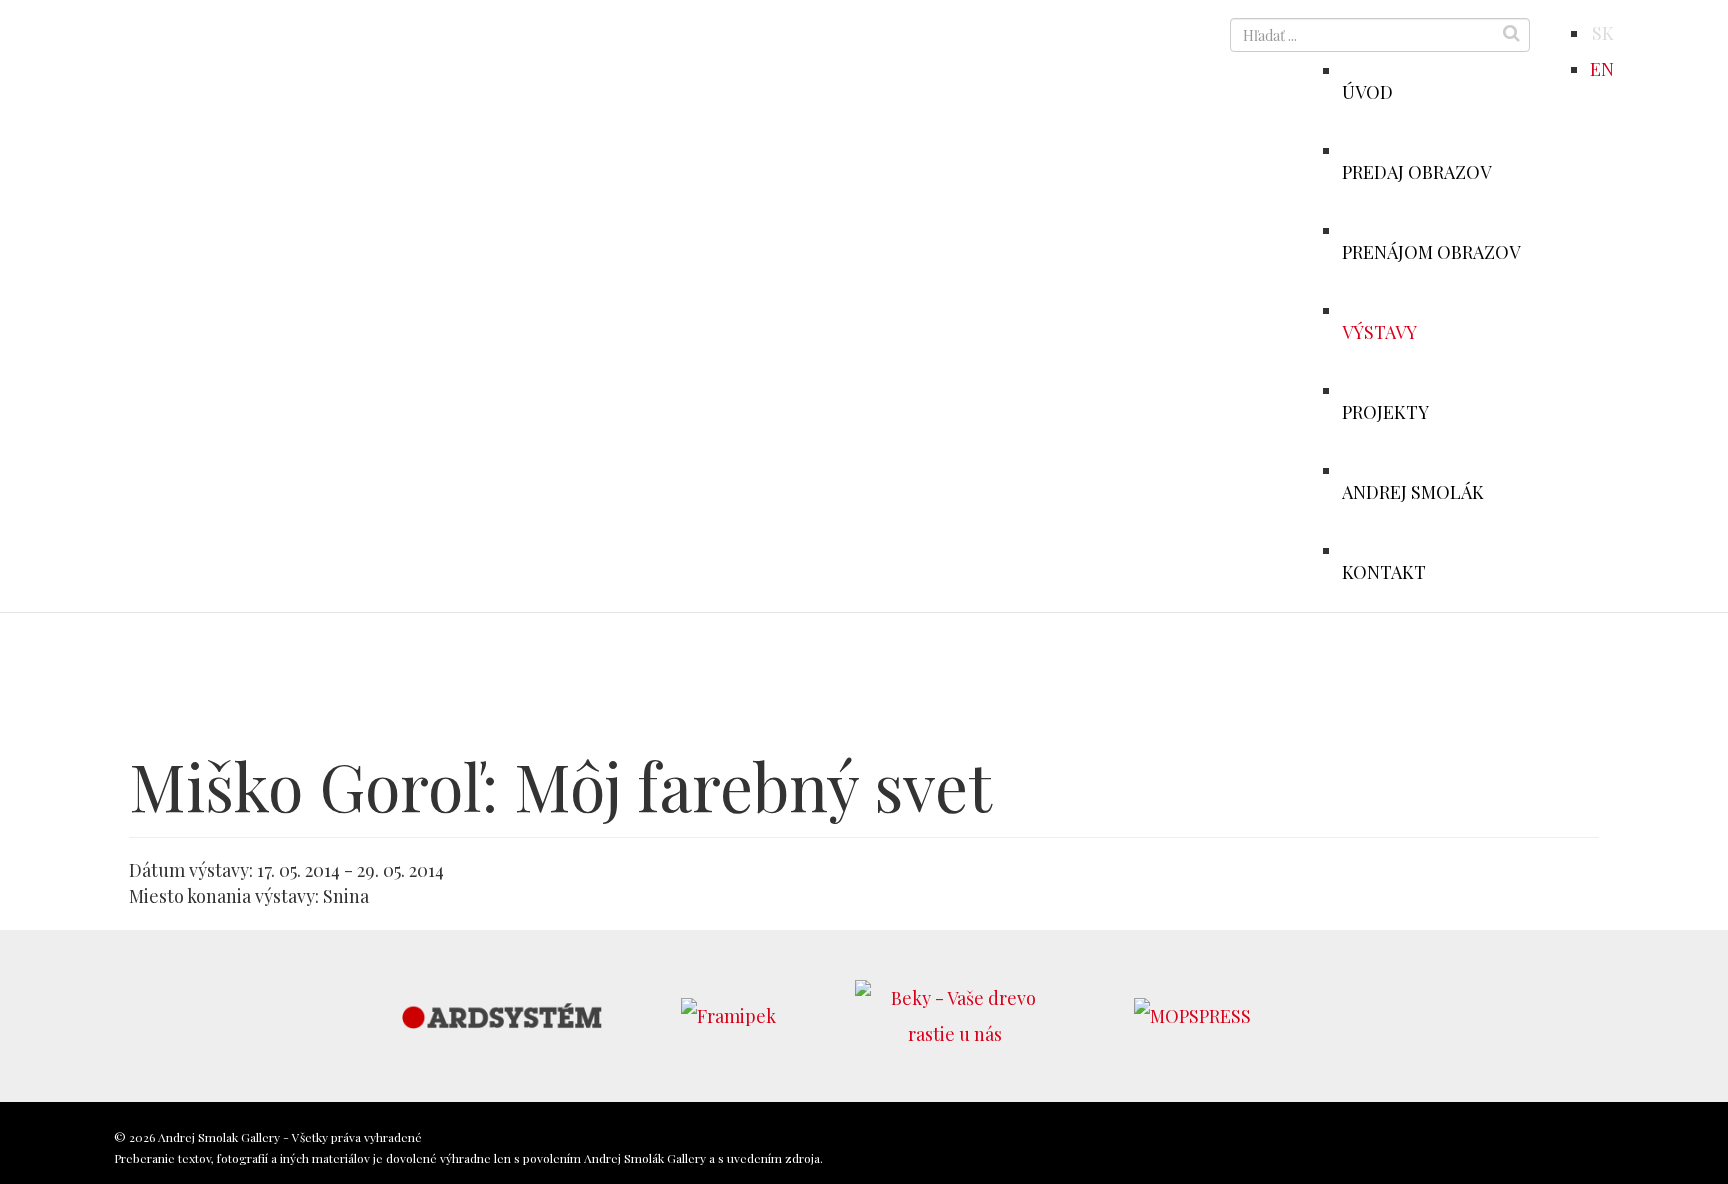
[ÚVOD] (1408, 70)
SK (1603, 33)
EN (1602, 69)
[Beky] (955, 1013)
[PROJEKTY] (1444, 390)
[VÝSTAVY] (1432, 310)
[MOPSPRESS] (1192, 1013)
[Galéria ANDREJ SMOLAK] (266, 63)
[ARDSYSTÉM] (502, 1013)
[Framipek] (728, 1013)
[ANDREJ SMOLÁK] (1499, 470)
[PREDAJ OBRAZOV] (1506, 150)
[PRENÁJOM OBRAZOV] (1535, 230)
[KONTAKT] (1441, 550)
